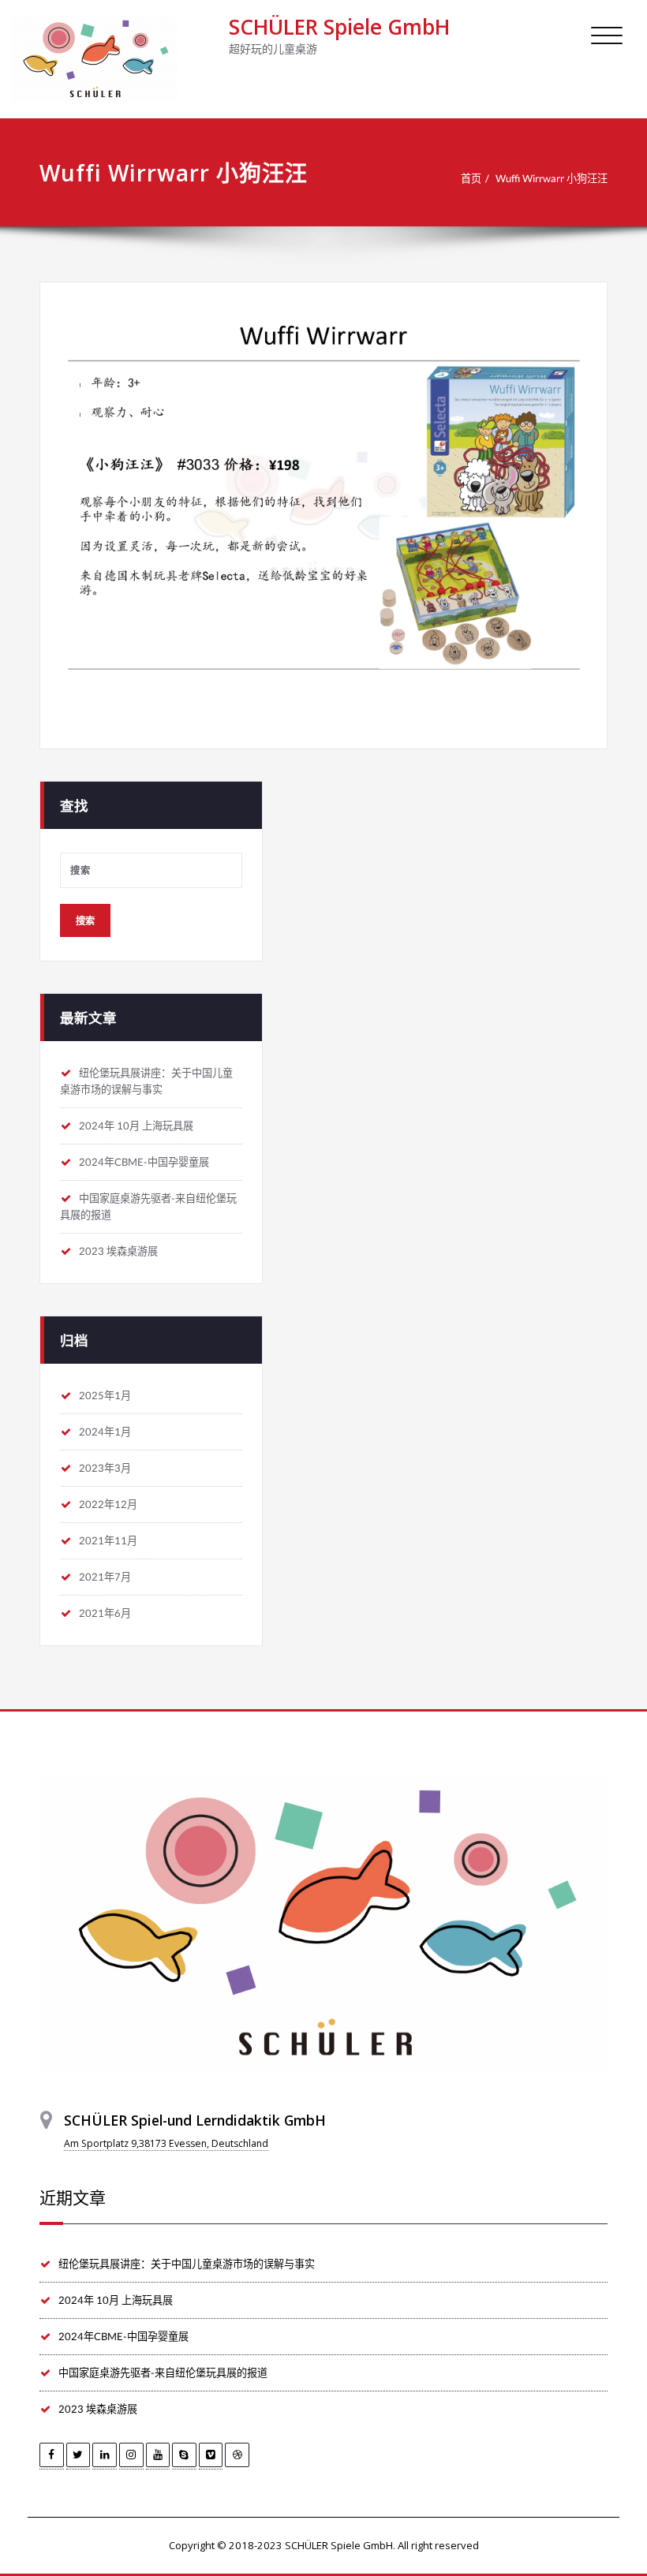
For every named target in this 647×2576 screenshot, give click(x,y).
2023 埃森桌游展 (118, 1251)
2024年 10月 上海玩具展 (136, 1126)
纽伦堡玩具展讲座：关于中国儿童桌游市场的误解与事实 (187, 2264)
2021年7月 (105, 1577)
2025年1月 (105, 1395)
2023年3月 (105, 1468)
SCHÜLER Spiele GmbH (339, 27)
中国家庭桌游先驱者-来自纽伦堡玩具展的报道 (163, 2373)
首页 (471, 178)
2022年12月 (108, 1504)
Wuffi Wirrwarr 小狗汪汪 (552, 178)
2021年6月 (105, 1613)
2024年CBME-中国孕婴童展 (144, 1162)
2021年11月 (108, 1540)
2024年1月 (105, 1432)
